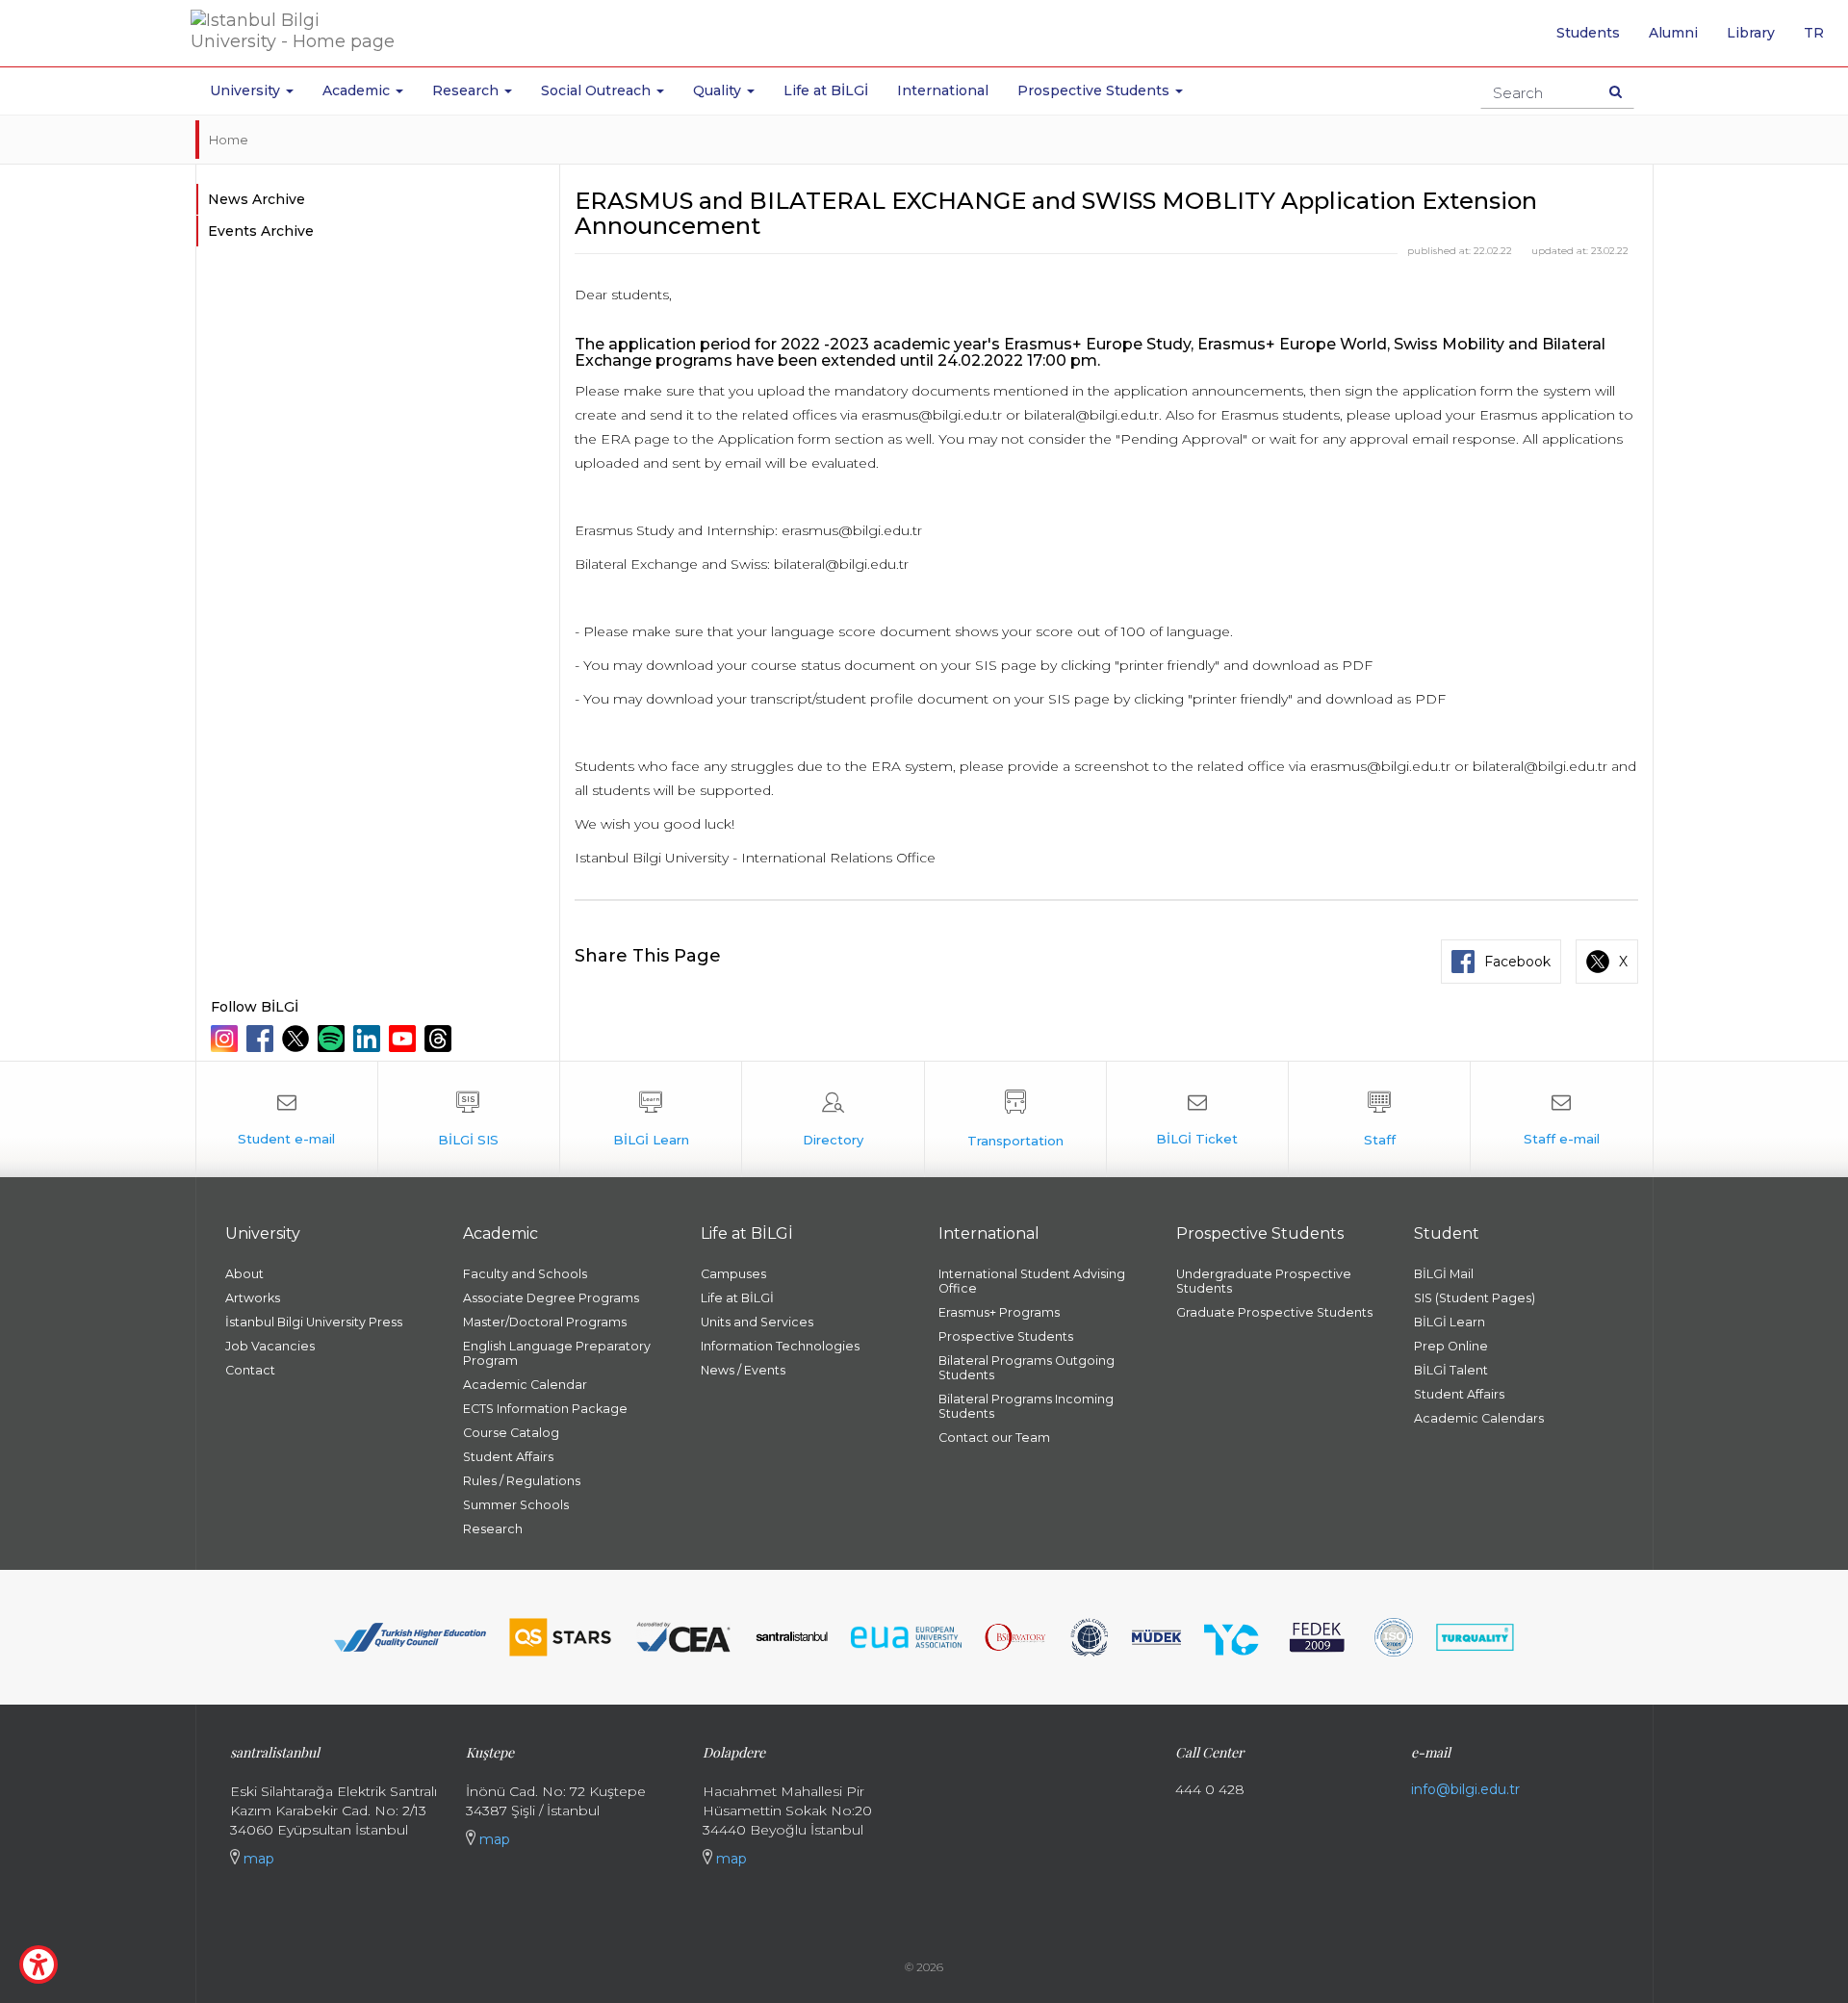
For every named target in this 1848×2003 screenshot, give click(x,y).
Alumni (1673, 33)
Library (1751, 33)
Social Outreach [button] (598, 90)
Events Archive (261, 231)
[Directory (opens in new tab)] (833, 1119)
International (943, 90)
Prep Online (1451, 1346)
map (257, 1859)
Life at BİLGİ (826, 90)
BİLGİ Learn (1450, 1322)
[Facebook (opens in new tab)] (262, 1039)
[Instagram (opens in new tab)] (227, 1039)
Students (1588, 33)
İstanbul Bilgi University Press (314, 1322)
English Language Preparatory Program (557, 1353)
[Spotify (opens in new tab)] (334, 1039)
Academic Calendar (525, 1385)
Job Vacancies (270, 1346)
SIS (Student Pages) (1475, 1298)
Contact (250, 1370)
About (244, 1274)
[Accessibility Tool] (38, 1964)
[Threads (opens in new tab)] (440, 1039)
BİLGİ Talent (1451, 1370)
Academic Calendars (1479, 1418)
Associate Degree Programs (551, 1298)
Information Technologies (780, 1346)
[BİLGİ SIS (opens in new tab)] (469, 1119)
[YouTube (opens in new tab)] (405, 1039)
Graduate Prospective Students (1274, 1312)
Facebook (1517, 962)
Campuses (733, 1274)
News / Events (743, 1370)
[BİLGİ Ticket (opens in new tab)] (1197, 1119)
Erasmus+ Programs (999, 1312)
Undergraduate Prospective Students (1264, 1281)
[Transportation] (1015, 1119)
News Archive (257, 199)
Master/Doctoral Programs (545, 1322)
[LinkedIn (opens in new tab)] (369, 1039)
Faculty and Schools (525, 1274)
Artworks (253, 1298)
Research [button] (467, 90)
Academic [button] (358, 90)
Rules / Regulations (522, 1481)
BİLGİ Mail (1444, 1274)
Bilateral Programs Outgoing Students (1027, 1368)
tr (1821, 39)
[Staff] (1379, 1119)
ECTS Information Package (545, 1409)
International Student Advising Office (1032, 1281)
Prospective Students (1006, 1336)
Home (229, 140)
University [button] (247, 90)
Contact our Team (994, 1438)
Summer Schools (516, 1505)
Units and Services (757, 1322)
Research (493, 1529)
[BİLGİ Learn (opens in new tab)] (651, 1119)
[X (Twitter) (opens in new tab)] (298, 1039)
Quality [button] (719, 90)
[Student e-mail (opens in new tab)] (287, 1119)
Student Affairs (508, 1457)
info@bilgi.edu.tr (1465, 1789)
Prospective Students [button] (1095, 90)
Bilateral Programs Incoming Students (1026, 1406)
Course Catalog (511, 1433)
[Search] (1616, 91)
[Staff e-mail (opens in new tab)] (1561, 1119)
